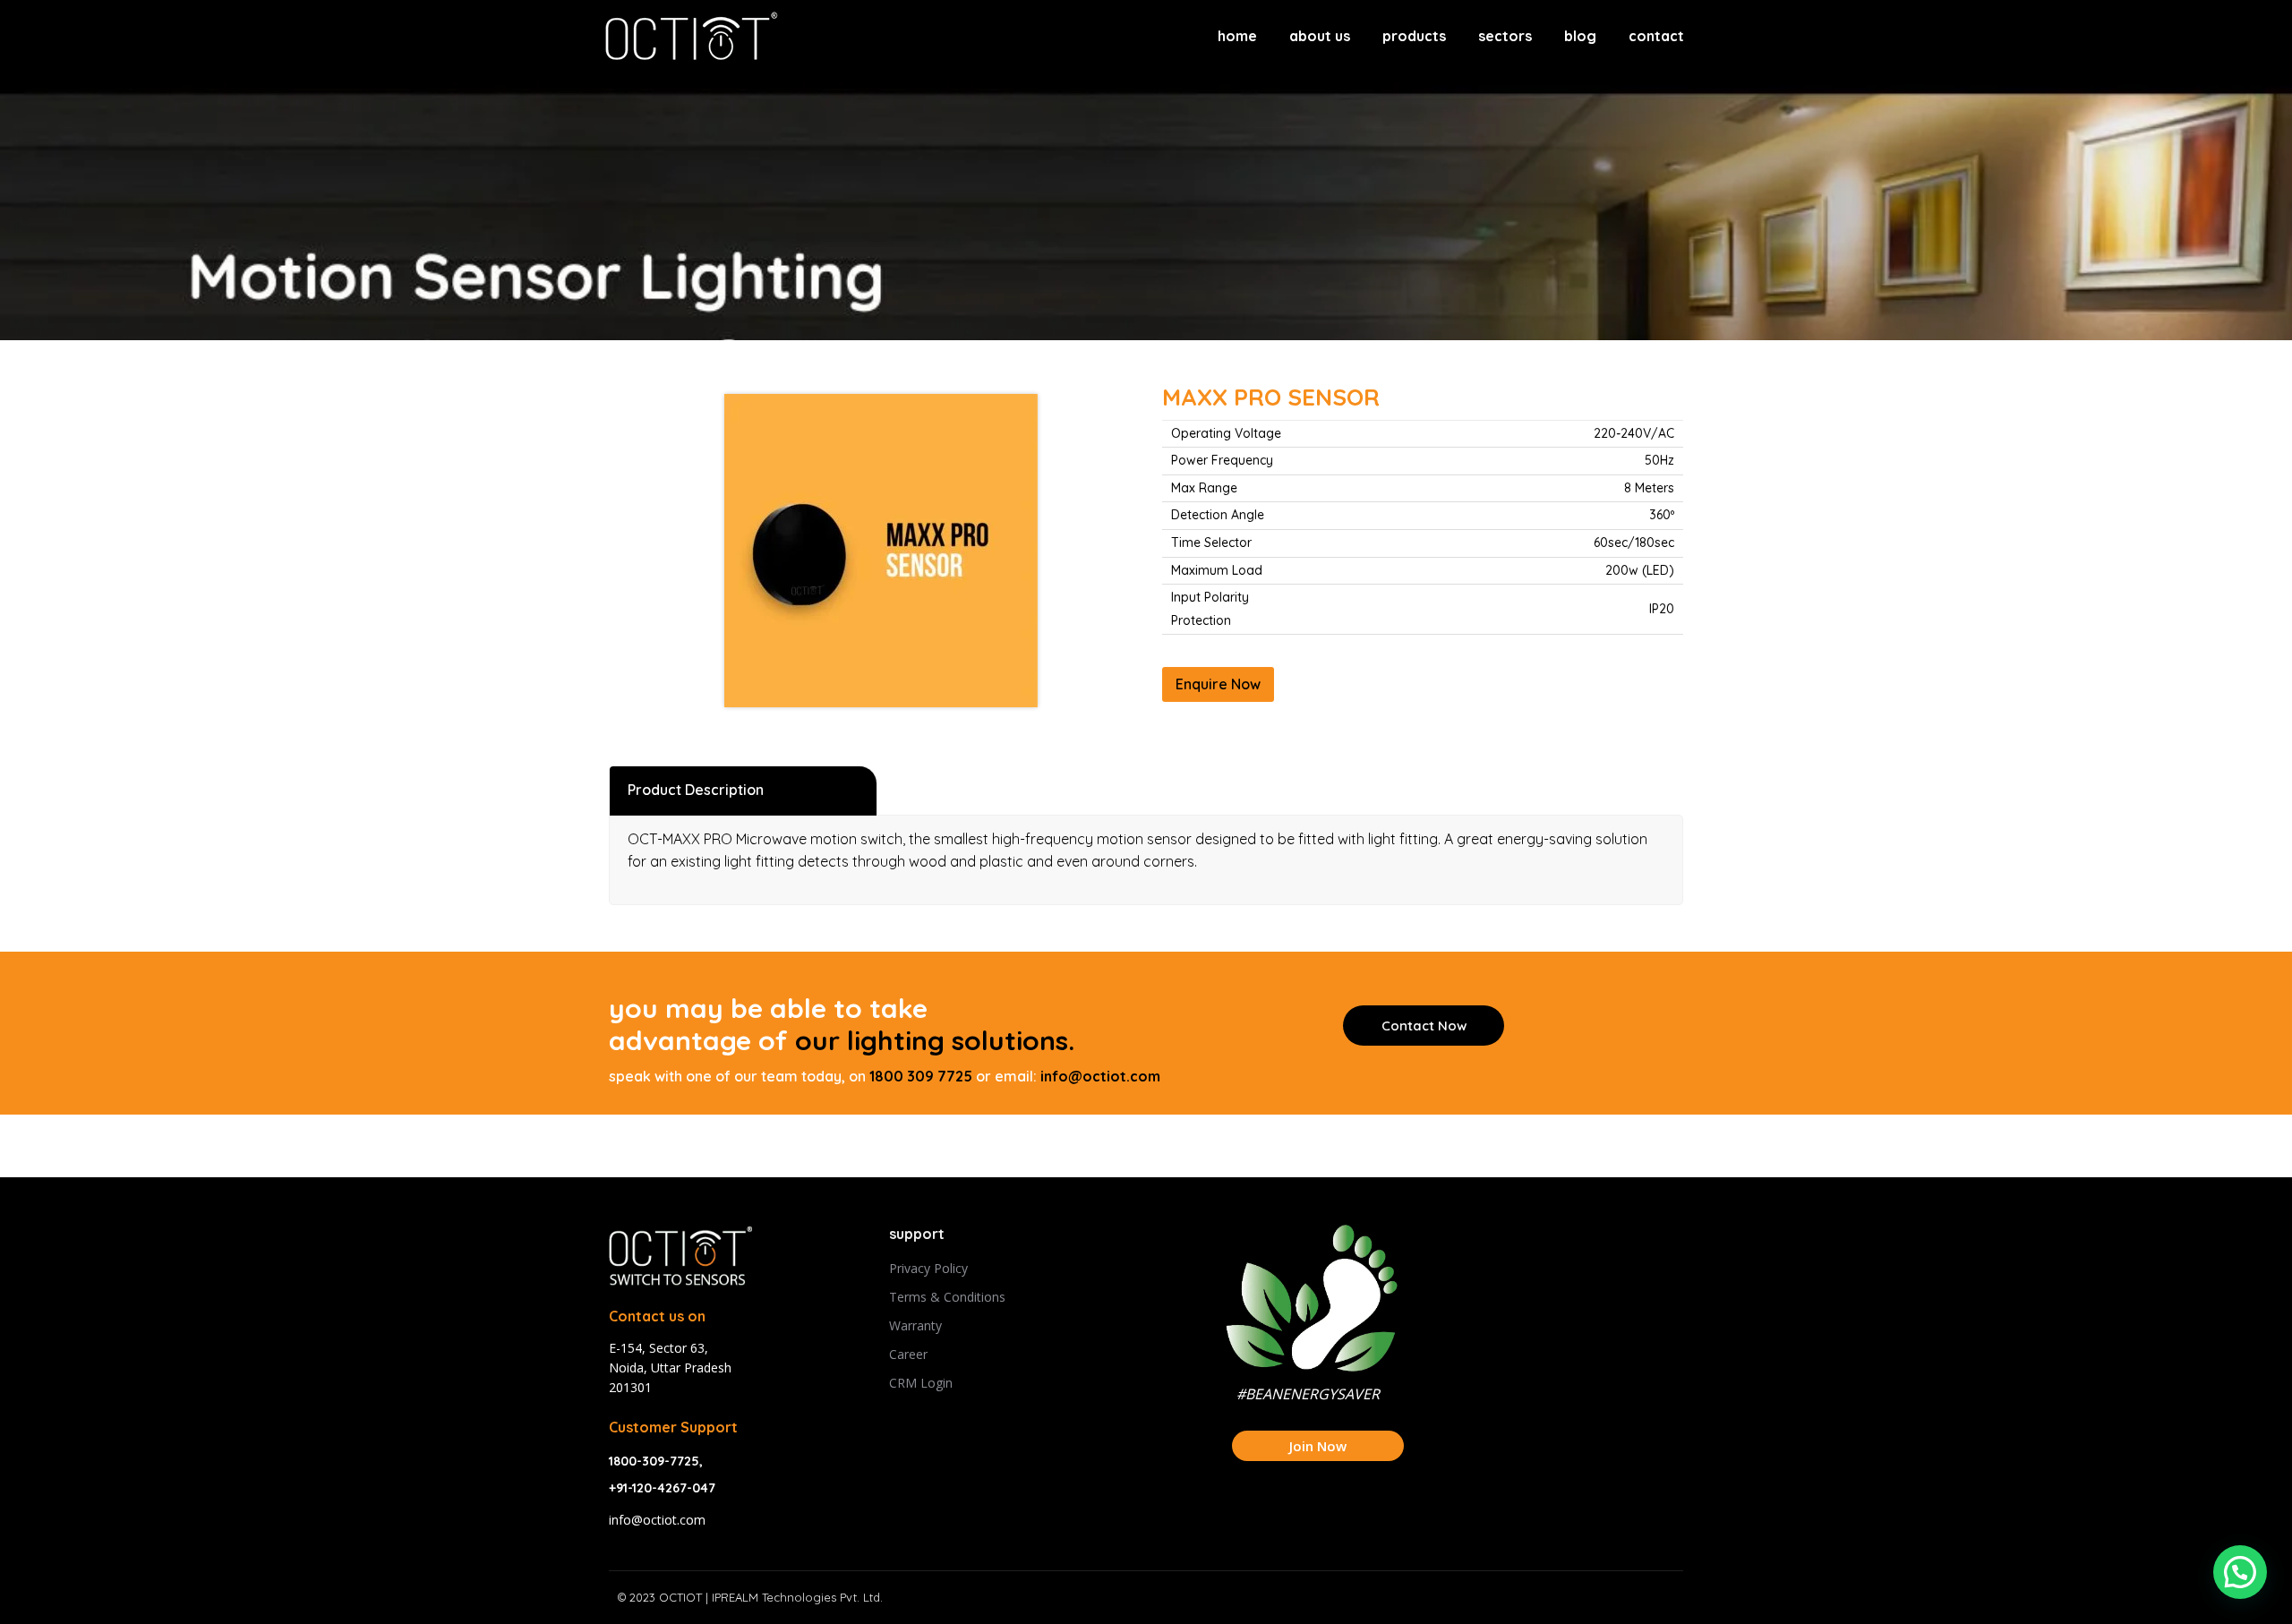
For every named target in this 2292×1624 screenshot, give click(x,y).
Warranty (915, 1325)
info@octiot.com (1100, 1076)
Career (908, 1354)
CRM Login (921, 1383)
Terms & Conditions (947, 1297)
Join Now (1318, 1446)
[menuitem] (1237, 36)
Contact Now (1424, 1026)
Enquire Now (1218, 684)
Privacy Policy (928, 1268)
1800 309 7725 (921, 1076)
